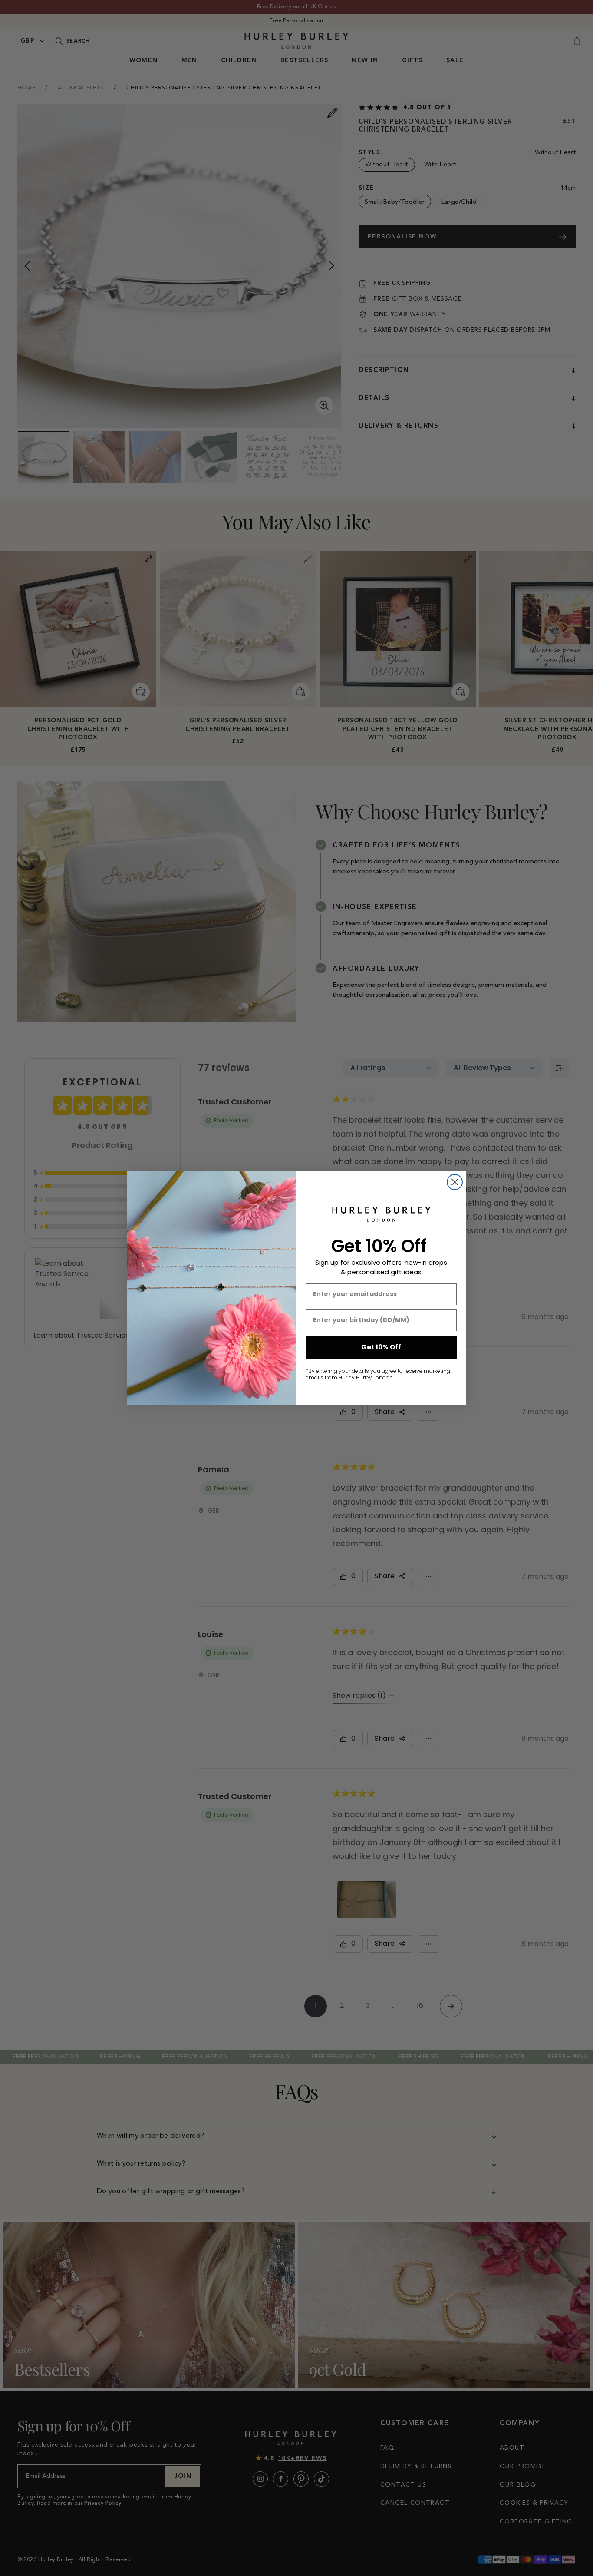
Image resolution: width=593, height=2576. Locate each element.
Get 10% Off (381, 1347)
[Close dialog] (455, 1182)
